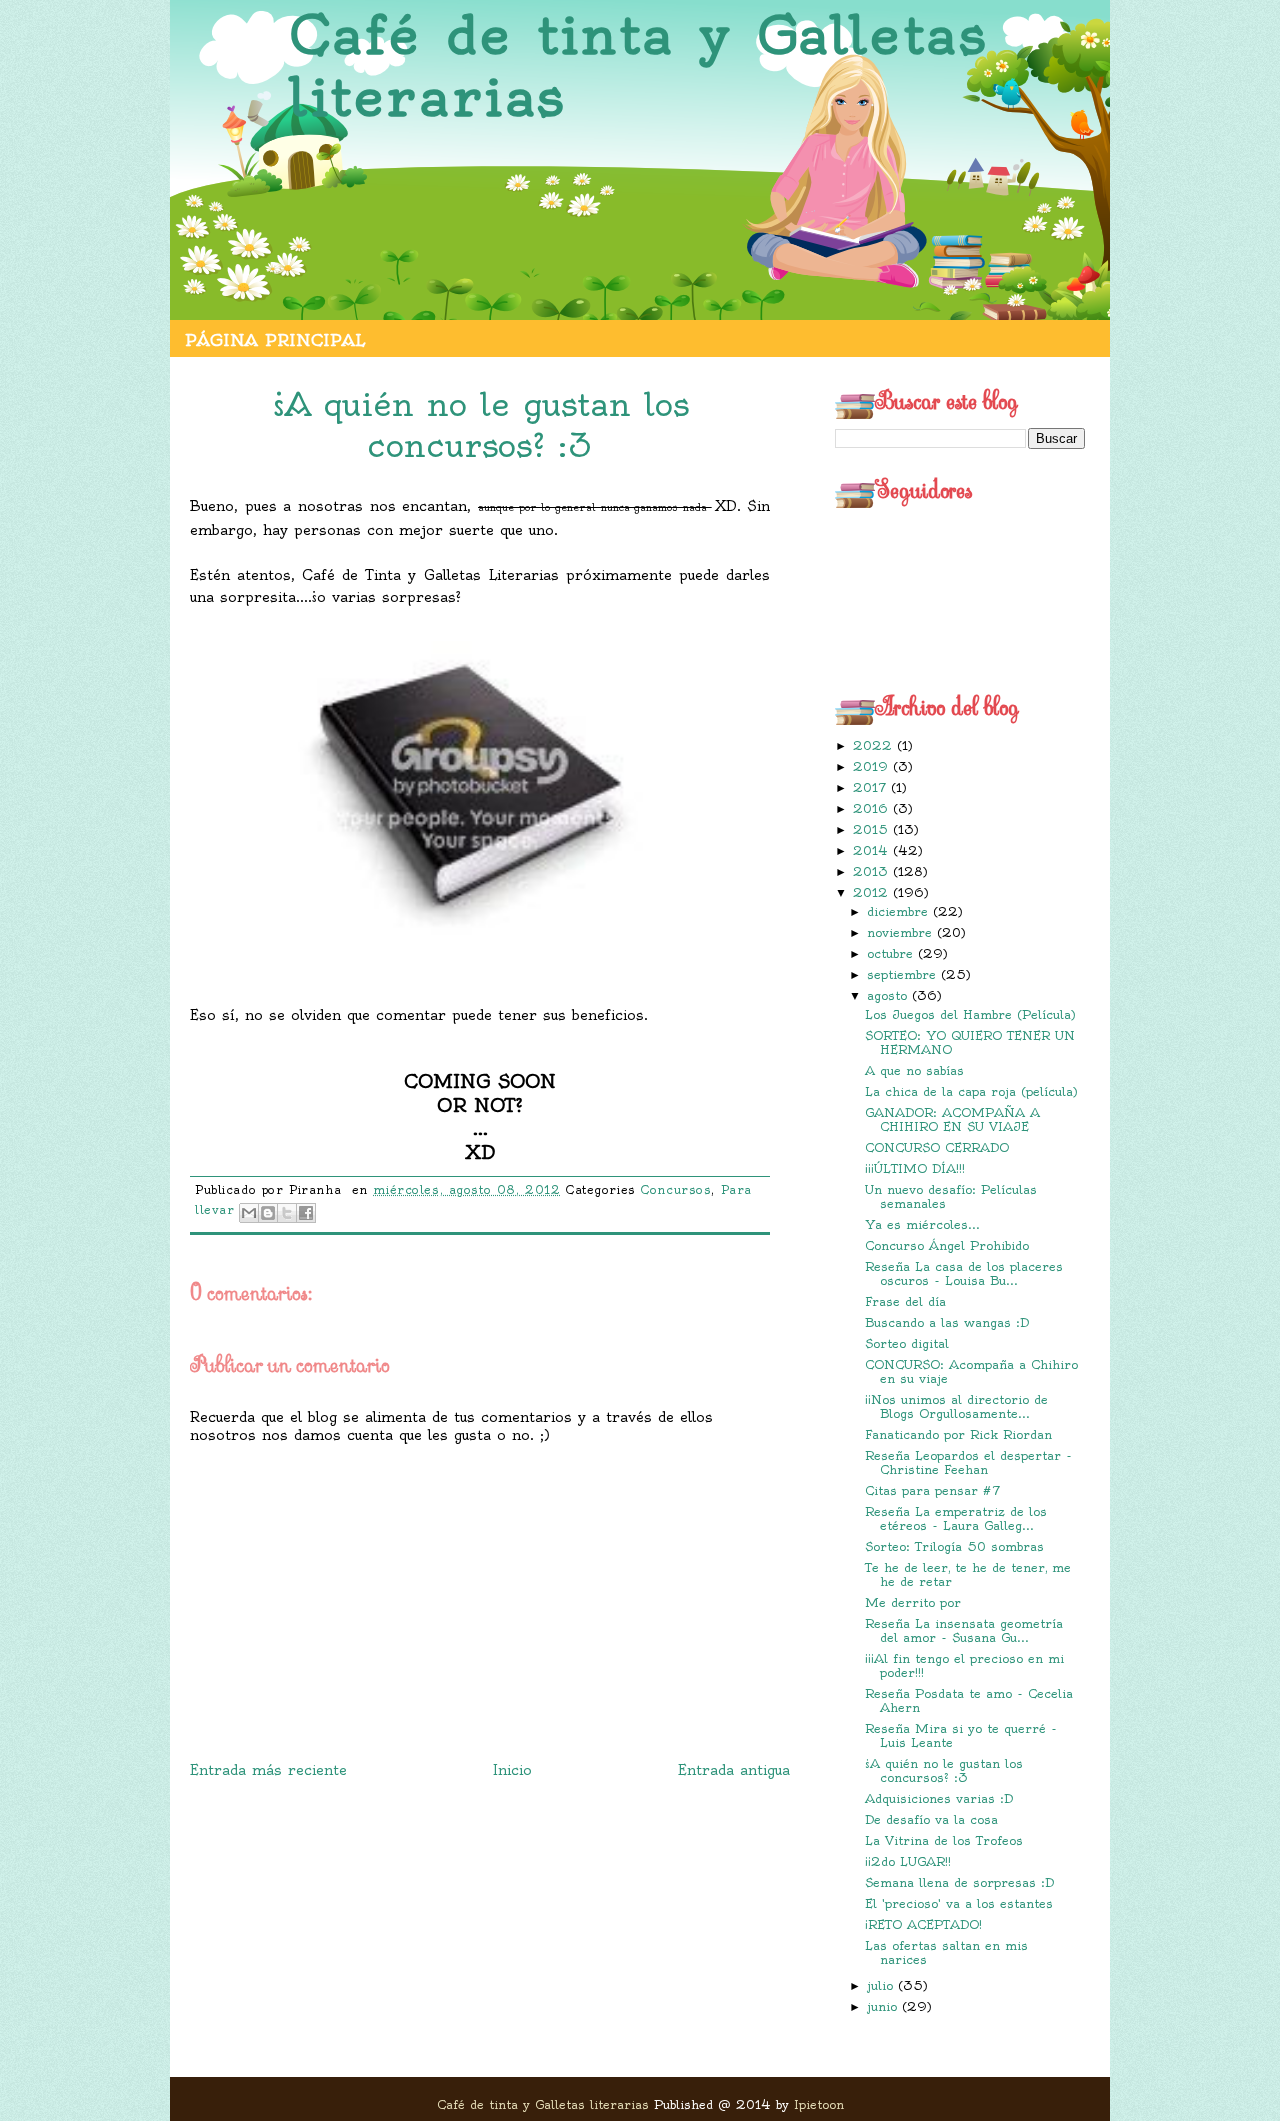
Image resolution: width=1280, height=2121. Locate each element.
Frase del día (905, 1301)
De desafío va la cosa (931, 1819)
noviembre (902, 932)
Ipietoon (819, 2104)
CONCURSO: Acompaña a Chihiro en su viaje (971, 1371)
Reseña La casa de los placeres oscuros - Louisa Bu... (964, 1273)
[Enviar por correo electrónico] (249, 1213)
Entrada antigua (734, 1770)
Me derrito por (913, 1602)
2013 (873, 871)
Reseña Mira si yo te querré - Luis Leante (961, 1735)
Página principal (275, 340)
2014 (873, 850)
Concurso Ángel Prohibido (947, 1245)
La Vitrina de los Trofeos (944, 1840)
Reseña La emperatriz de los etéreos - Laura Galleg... (956, 1518)
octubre (892, 953)
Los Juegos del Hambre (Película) (970, 1014)
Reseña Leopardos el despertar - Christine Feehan (968, 1462)
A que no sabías (914, 1070)
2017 (872, 787)
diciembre (900, 911)
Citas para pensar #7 (932, 1490)
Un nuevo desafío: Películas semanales (951, 1196)
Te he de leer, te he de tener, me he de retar (968, 1574)
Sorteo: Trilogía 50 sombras (954, 1546)
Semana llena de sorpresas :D (959, 1882)
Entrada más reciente (268, 1770)
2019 (873, 766)
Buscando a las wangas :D (947, 1322)
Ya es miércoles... (922, 1224)
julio (882, 1985)
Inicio (512, 1770)
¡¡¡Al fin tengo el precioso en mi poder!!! (964, 1665)
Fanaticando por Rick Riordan (958, 1434)
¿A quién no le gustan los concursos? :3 (944, 1770)
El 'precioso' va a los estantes (959, 1903)
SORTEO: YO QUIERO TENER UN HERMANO (970, 1042)
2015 (873, 829)
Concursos (676, 1190)
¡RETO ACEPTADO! (923, 1924)
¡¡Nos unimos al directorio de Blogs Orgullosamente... (956, 1406)
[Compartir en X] (287, 1213)
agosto (889, 995)
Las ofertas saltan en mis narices (946, 1952)
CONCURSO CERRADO (937, 1147)
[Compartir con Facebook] (306, 1213)
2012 (873, 892)
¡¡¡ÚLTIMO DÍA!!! (915, 1168)
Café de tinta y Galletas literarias (638, 66)
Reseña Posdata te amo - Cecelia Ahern (969, 1700)
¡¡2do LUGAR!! (908, 1861)
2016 (873, 808)
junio (884, 2006)
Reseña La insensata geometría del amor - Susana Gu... (964, 1630)
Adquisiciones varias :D (939, 1798)
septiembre (904, 974)
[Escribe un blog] (268, 1213)
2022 (875, 745)
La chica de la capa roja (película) (971, 1091)
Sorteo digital (907, 1343)
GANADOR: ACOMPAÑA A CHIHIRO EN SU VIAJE (952, 1119)
